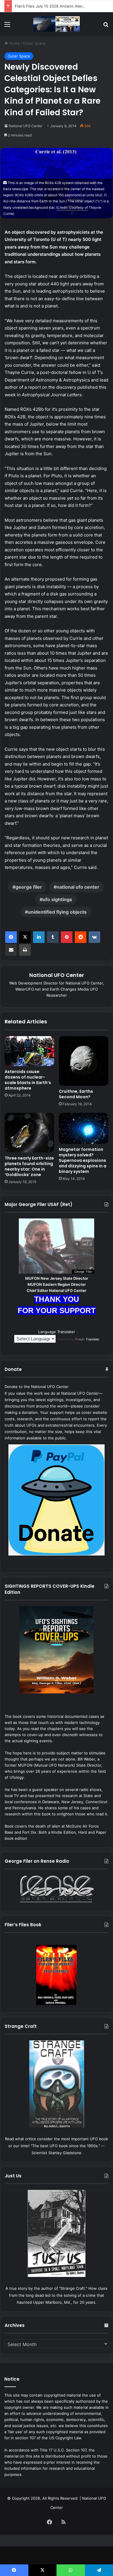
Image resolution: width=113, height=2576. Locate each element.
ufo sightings (57, 899)
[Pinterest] (67, 937)
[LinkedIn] (39, 937)
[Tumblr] (53, 937)
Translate (92, 1339)
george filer (29, 887)
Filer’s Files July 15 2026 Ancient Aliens (50, 6)
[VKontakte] (94, 937)
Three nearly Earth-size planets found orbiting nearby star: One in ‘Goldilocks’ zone (29, 1166)
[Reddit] (81, 937)
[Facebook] (11, 937)
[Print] (25, 950)
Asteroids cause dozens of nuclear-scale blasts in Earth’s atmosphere (28, 1080)
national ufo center (78, 887)
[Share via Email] (11, 950)
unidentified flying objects (57, 912)
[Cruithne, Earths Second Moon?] (84, 1061)
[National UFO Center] (57, 24)
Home (14, 43)
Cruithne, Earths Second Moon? (76, 1094)
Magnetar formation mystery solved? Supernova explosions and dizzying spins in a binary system (83, 1160)
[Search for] (106, 26)
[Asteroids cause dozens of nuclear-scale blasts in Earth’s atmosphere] (29, 1051)
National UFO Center (25, 126)
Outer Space (34, 43)
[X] (25, 937)
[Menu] (7, 26)
